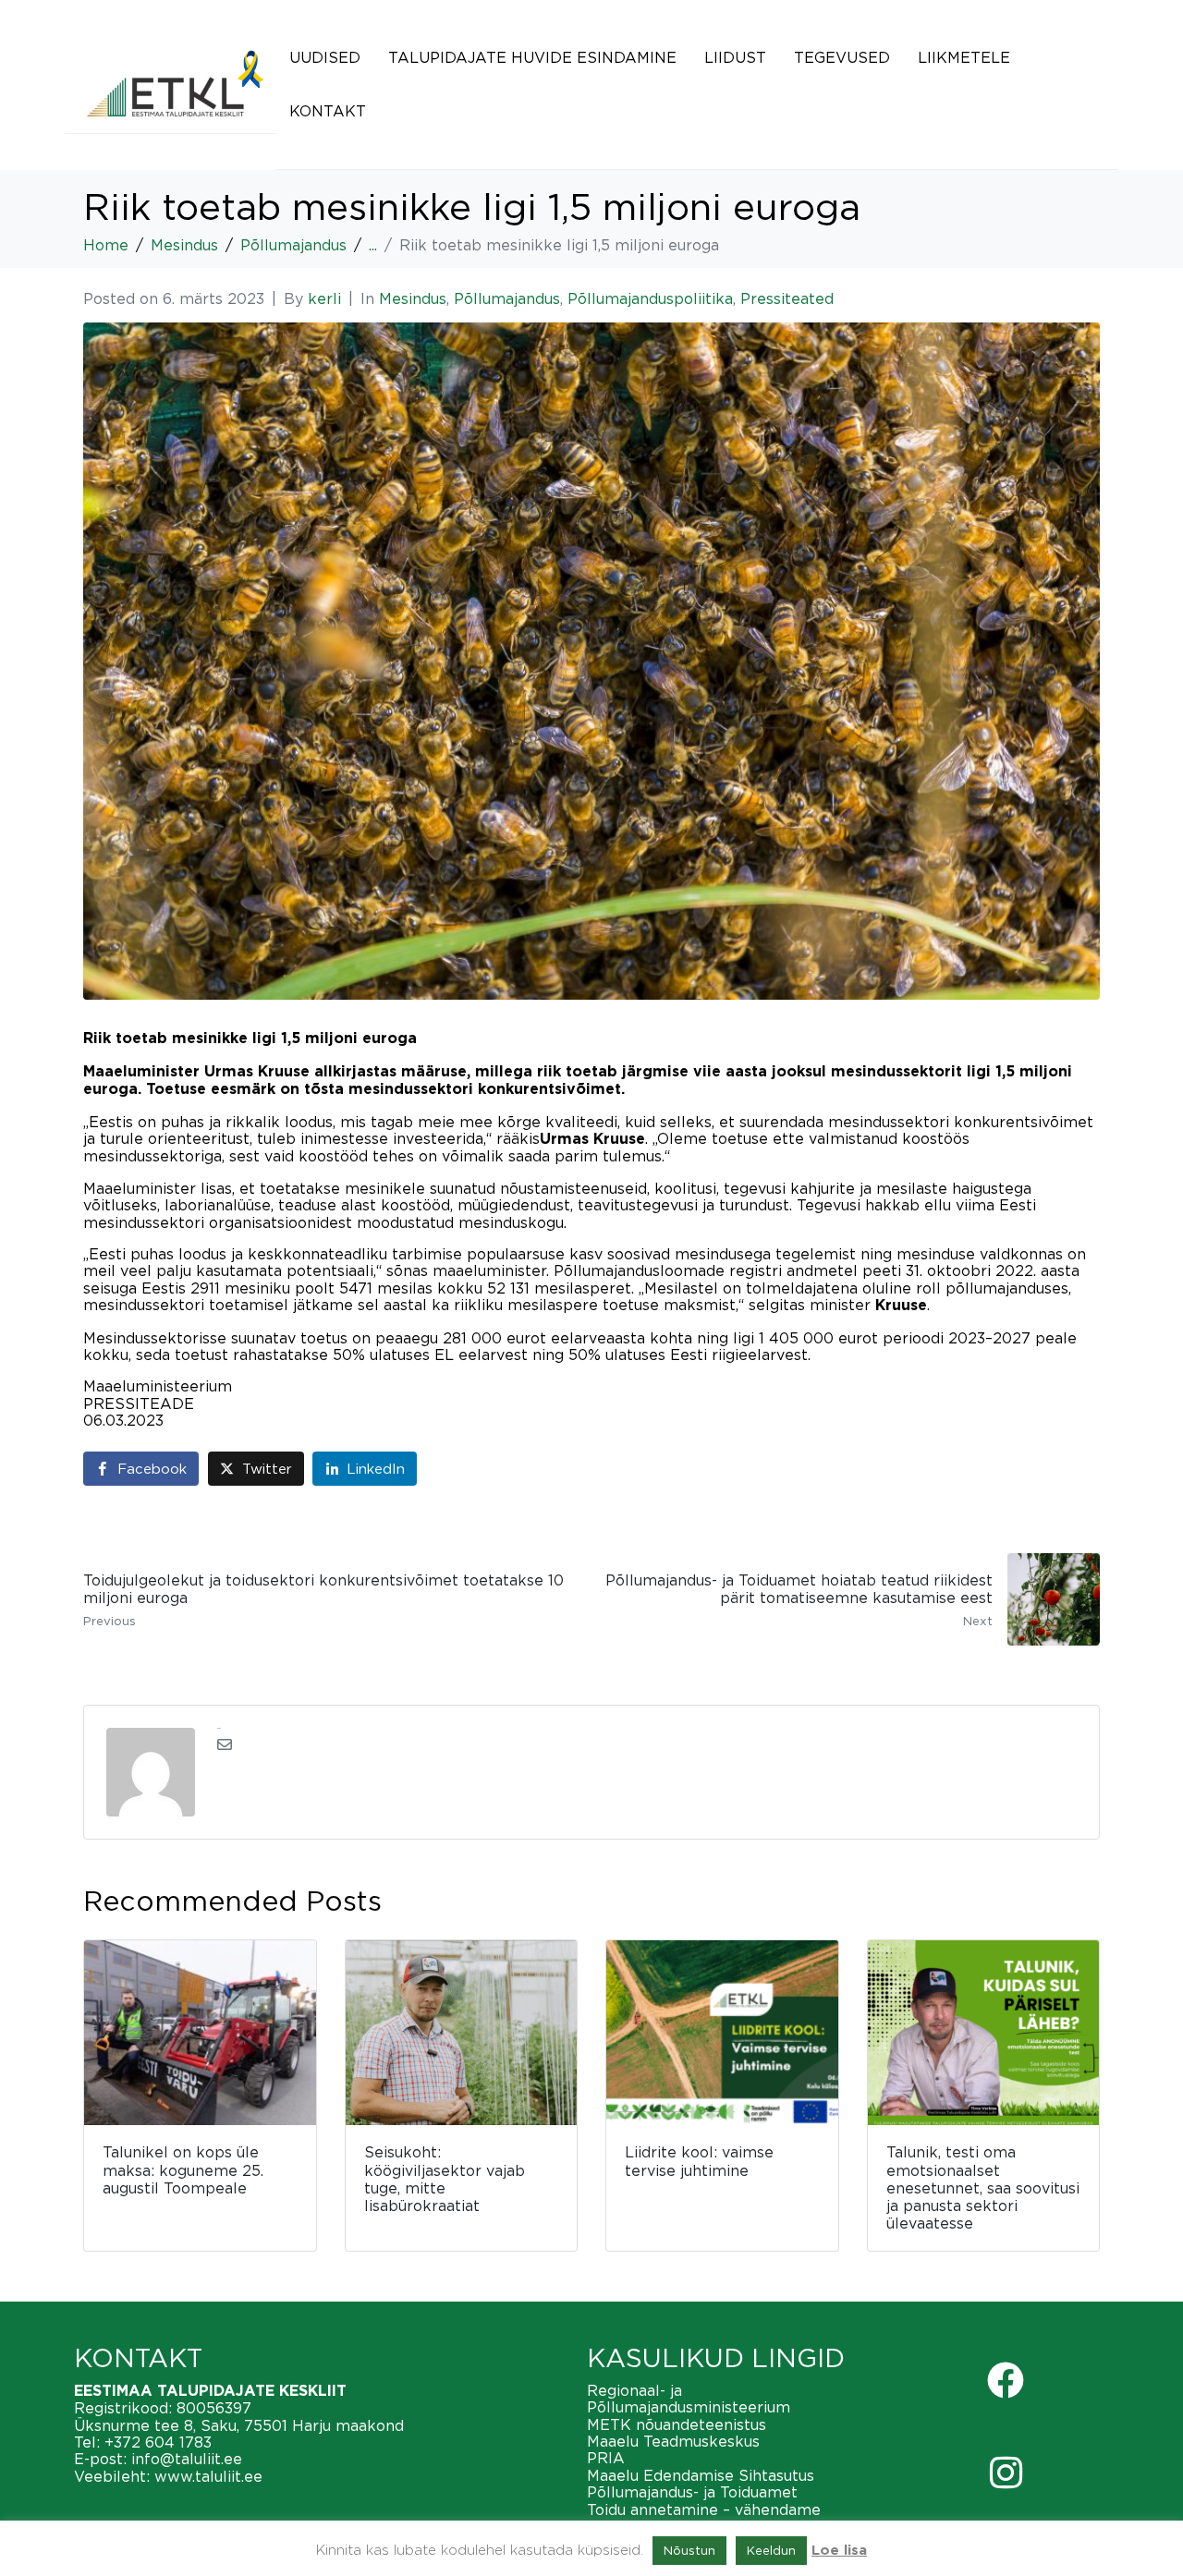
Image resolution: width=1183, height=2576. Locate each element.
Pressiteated (787, 298)
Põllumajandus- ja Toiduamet (692, 2492)
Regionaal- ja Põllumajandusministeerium (689, 2399)
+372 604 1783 (158, 2442)
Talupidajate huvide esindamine (532, 57)
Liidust (735, 57)
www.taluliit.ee (208, 2476)
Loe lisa (839, 2551)
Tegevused (842, 57)
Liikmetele (964, 57)
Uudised (325, 57)
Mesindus (413, 298)
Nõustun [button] (689, 2550)
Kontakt (328, 111)
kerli (324, 298)
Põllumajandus (507, 298)
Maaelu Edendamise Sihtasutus (701, 2475)
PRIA (606, 2458)
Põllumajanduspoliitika (650, 298)
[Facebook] (1006, 2380)
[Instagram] (1006, 2473)
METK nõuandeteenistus (677, 2424)
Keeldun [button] (771, 2550)
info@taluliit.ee (187, 2459)
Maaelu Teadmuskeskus (673, 2441)
